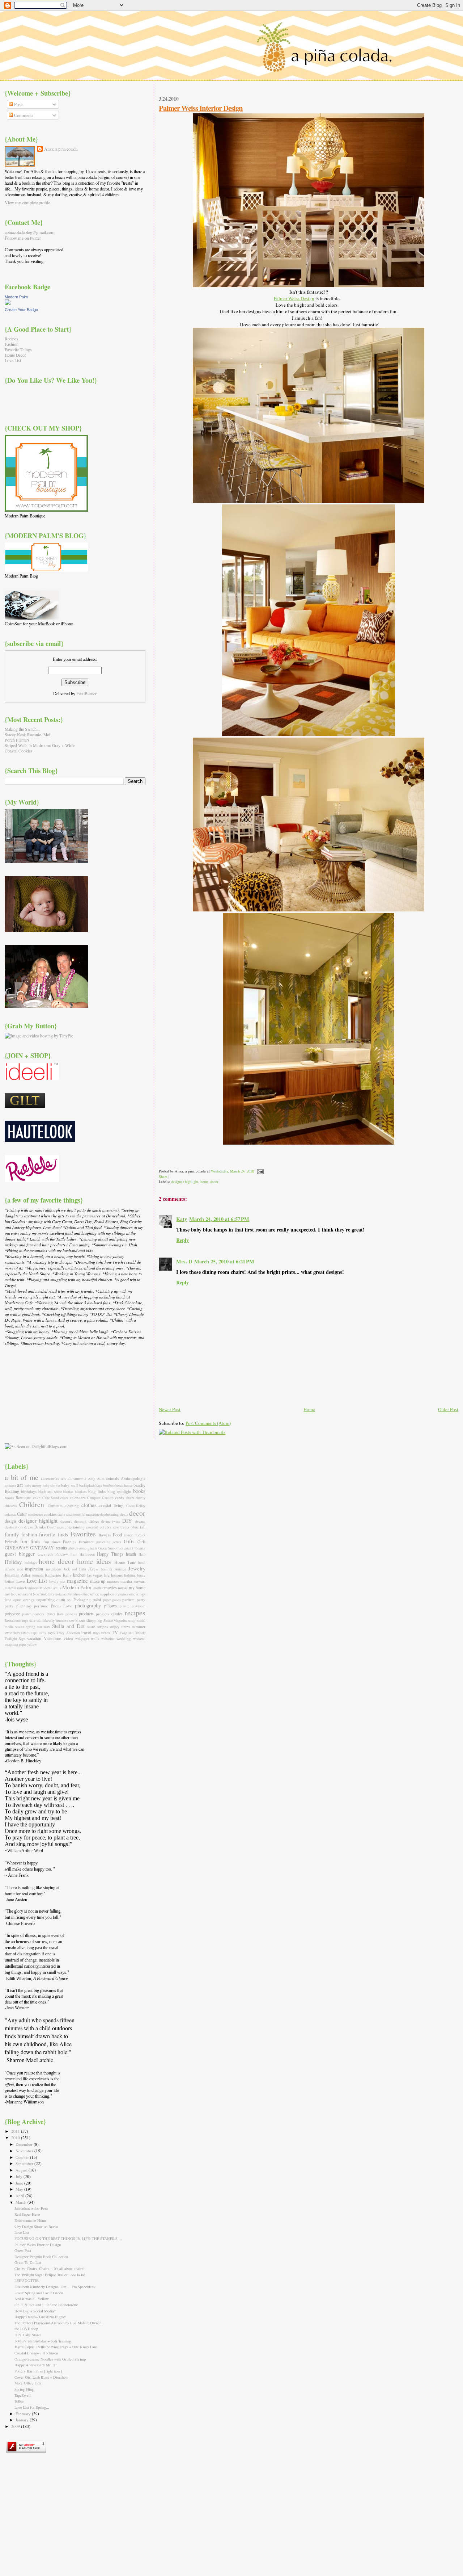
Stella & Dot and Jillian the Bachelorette (46, 2305)
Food (117, 1535)
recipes (135, 1613)
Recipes (11, 339)
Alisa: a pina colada (61, 149)
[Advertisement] (41, 1394)
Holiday (13, 1562)
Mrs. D (184, 1261)
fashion (29, 1534)
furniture (86, 1542)
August (22, 2170)
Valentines (53, 1638)
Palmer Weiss (287, 298)
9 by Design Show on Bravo (36, 2227)
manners (113, 1581)
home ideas (94, 1561)
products (86, 1614)
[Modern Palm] (8, 303)
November (25, 2151)
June (20, 2183)
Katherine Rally (58, 1575)
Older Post (448, 1409)
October (23, 2157)
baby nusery (33, 1486)
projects (102, 1614)
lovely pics (57, 1581)
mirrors (33, 1588)
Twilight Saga (15, 1639)
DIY (127, 1520)
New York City (44, 1594)
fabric (135, 1527)
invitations (54, 1569)
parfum (128, 1600)
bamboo (109, 1486)
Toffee (19, 2401)
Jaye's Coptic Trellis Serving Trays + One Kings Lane (56, 2347)
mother (98, 1588)
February (24, 2414)
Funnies (69, 1542)
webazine (108, 1639)
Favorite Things (18, 350)
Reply (182, 1240)
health (131, 1554)
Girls (141, 1542)
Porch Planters (17, 740)
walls (95, 1638)
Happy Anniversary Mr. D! (36, 2365)
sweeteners (12, 1633)
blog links (97, 1491)
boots (9, 1497)
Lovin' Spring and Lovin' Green (39, 2293)
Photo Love (62, 1606)
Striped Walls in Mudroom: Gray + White (40, 745)
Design (307, 298)
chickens (11, 1506)
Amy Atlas (96, 1479)
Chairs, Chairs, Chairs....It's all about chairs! (50, 2269)
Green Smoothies (111, 1548)
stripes (103, 1626)
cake (37, 1497)
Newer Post (170, 1409)
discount (80, 1521)
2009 (16, 2426)
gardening (103, 1542)
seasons (62, 1620)
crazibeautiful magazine (83, 1514)
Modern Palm (16, 297)
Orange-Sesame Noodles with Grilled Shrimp (50, 2359)
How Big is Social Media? (35, 2311)
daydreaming (109, 1514)
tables (26, 1633)
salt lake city (46, 1621)
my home (137, 1587)
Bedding (12, 1491)
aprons (10, 1485)
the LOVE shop (26, 2329)
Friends (11, 1541)
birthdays (29, 1491)
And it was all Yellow (32, 2299)
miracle (22, 1588)
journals (38, 1575)
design (10, 1521)
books (139, 1491)
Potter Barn (55, 1614)
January (23, 2420)
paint (97, 1599)
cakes (64, 1498)
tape (34, 1633)
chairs (130, 1498)
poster (26, 1614)
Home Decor (15, 355)
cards (119, 1497)
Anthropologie (133, 1478)
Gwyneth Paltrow (53, 1554)
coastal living (111, 1505)
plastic (124, 1606)
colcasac (10, 1514)
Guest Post (23, 2250)
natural (27, 1594)
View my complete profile (27, 202)
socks (20, 1626)
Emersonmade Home (31, 2220)
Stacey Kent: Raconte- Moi (27, 735)
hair (74, 1554)
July (20, 2176)
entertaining (75, 1527)
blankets (81, 1492)
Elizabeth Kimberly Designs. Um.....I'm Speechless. (55, 2287)
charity (141, 1498)
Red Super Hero (27, 2214)
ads (63, 1479)
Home (309, 1409)
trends (106, 1633)
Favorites (83, 1534)
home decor (209, 1182)
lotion (10, 1581)
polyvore (12, 1614)
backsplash (87, 1486)
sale (32, 1620)
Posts (18, 104)
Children (32, 1504)
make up (98, 1581)
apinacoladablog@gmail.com (30, 232)
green (92, 1548)
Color (22, 1514)
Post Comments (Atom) (208, 1423)
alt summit (77, 1478)
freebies (140, 1535)
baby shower (52, 1486)
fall (143, 1527)
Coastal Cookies (19, 751)
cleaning (72, 1505)
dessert (66, 1521)
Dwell (51, 1527)
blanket (68, 1492)
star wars (44, 1627)
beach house (124, 1486)
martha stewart (133, 1581)
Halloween (87, 1554)
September (25, 2163)
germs (117, 1542)
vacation (34, 1638)
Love (21, 1581)
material (10, 1588)
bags (99, 1486)
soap (132, 1620)
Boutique (23, 1497)
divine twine (111, 1521)
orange (29, 1600)
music (123, 1588)
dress (28, 1527)
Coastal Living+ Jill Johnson (36, 2353)
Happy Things (110, 1554)
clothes (89, 1505)
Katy (182, 1219)
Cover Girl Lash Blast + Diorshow (41, 2377)
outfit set (64, 1600)
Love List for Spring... (32, 2407)
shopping (94, 1620)
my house (13, 1594)
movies (111, 1587)
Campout (94, 1498)
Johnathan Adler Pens (31, 2208)
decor (137, 1513)
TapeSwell (23, 2395)
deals (124, 1514)
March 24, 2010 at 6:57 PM (219, 1219)
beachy (139, 1485)
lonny (141, 1575)
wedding (124, 1638)
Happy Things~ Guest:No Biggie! (41, 2317)
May (20, 2189)
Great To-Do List (28, 2262)
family (12, 1534)
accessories (50, 1478)
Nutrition (74, 1594)
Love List (13, 360)
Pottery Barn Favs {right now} (38, 2371)
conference (36, 1514)
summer (139, 1626)
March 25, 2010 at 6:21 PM (224, 1261)
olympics (121, 1594)
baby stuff (69, 1485)
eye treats (121, 1527)
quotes (117, 1614)
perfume (41, 1606)
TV (115, 1632)
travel (86, 1632)
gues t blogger (135, 1548)
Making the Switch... (22, 729)
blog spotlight (119, 1491)
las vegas (95, 1575)
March (22, 2202)
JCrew (93, 1569)
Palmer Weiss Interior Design (201, 108)
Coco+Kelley (136, 1506)
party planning (18, 1606)
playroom (139, 1606)
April (20, 2196)
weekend (139, 1639)
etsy (108, 1527)
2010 (16, 2138)
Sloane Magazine (115, 1621)
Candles (108, 1498)
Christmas (55, 1506)
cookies (50, 1514)
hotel (142, 1563)
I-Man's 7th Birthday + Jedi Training (43, 2341)
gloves (73, 1548)
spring (31, 1627)
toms (42, 1633)
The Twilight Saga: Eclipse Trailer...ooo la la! (50, 2275)
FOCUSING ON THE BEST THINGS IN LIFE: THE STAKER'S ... (68, 2239)
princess (71, 1614)
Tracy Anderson (68, 1633)
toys (51, 1633)
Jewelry (137, 1568)
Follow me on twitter (23, 238)
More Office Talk (28, 2383)
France (128, 1535)
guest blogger (20, 1553)
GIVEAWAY (17, 1548)
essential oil (95, 1527)
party (141, 1600)
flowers (105, 1535)
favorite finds (54, 1534)
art (20, 1485)
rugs (25, 1621)
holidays (31, 1563)
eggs (60, 1527)
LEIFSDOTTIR (27, 2281)
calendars (78, 1497)
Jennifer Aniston (113, 1569)
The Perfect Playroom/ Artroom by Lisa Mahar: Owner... (59, 2323)
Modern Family (50, 1588)
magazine (77, 1581)
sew (72, 1621)
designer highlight (185, 1182)
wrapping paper (16, 1644)
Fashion (12, 344)
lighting (130, 1575)
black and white (50, 1492)
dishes (94, 1521)
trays (96, 1633)
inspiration (34, 1569)
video (68, 1638)
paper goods (112, 1600)
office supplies (102, 1594)
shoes (80, 1620)
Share (163, 1176)
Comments (23, 115)
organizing (46, 1599)
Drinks (40, 1527)
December (25, 2144)
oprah (17, 1600)
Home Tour (125, 1562)
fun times (52, 1542)
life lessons (113, 1575)
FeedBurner (86, 693)
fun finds (30, 1541)
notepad (61, 1594)
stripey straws (120, 1627)
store (91, 1626)
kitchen (79, 1575)
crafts (61, 1514)
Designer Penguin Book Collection (41, 2257)
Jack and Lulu (75, 1569)
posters (38, 1614)
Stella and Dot (68, 1626)
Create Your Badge (21, 310)
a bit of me (22, 1477)
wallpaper (82, 1639)
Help (142, 1554)
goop (83, 1548)
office (85, 1594)
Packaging (82, 1600)
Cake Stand (51, 1498)
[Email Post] (259, 1171)
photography (88, 1605)
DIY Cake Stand (27, 2335)
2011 (16, 2131)
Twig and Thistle (133, 1633)
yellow (32, 1644)
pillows (111, 1606)
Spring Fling (24, 2389)
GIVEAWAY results (48, 1548)
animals (112, 1478)
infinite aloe (14, 1569)
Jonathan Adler (18, 1575)
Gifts (129, 1541)
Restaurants (13, 1621)
